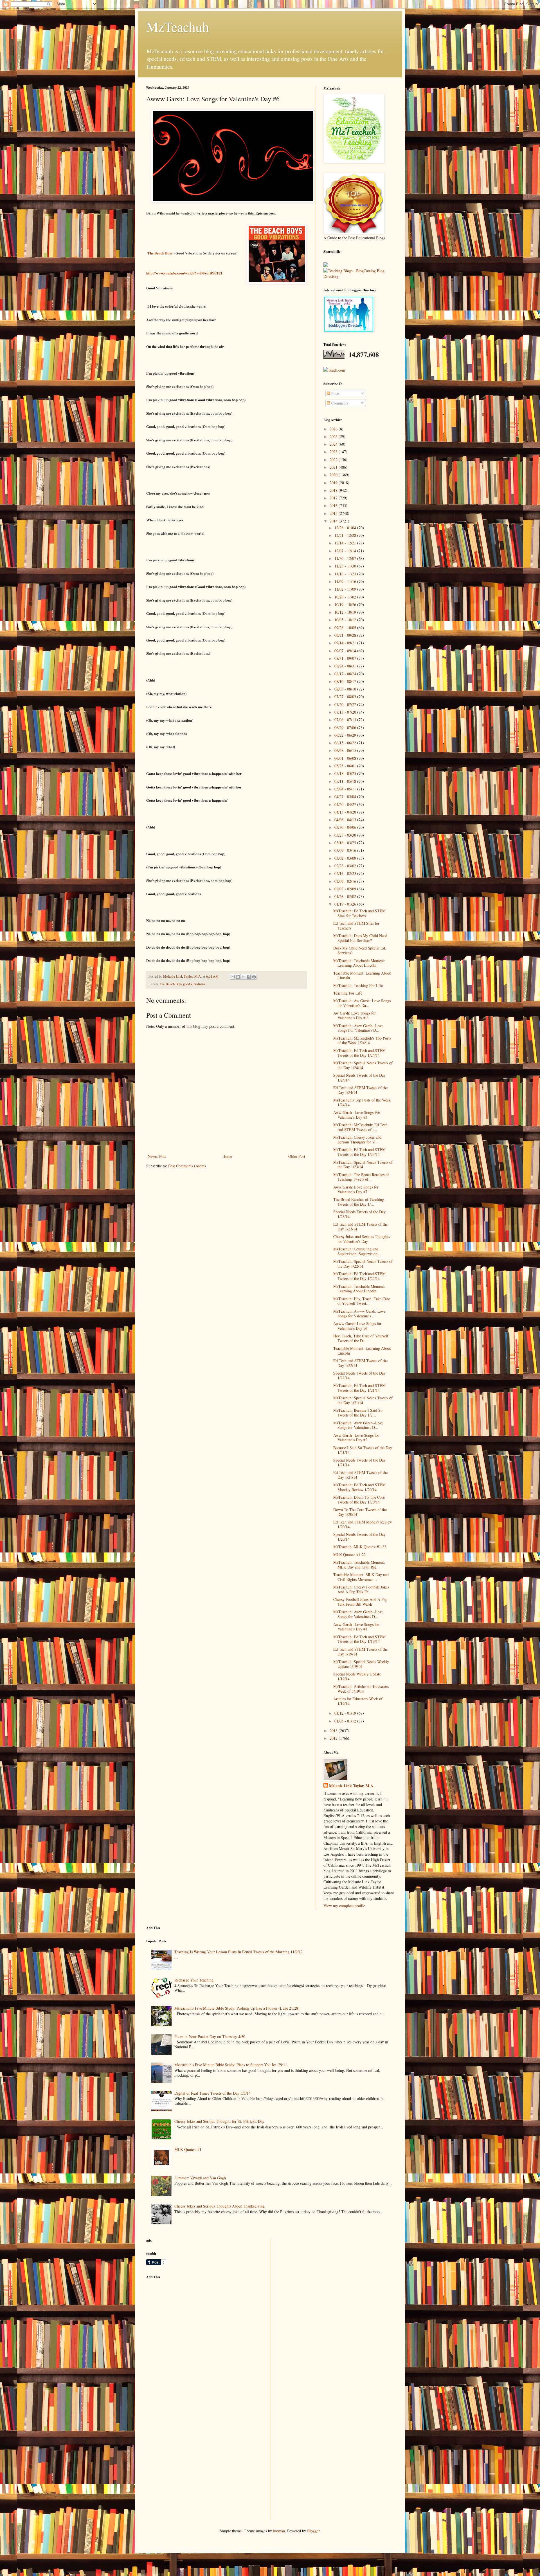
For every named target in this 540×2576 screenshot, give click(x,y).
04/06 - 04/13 (346, 820)
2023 (334, 452)
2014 (334, 521)
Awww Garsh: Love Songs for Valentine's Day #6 (357, 1326)
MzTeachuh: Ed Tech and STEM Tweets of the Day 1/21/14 (359, 1388)
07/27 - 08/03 (346, 697)
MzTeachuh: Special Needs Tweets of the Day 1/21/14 (363, 1400)
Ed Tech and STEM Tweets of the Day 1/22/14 (360, 1363)
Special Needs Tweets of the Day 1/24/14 (359, 1078)
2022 (334, 460)
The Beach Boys (160, 253)
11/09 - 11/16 (346, 581)
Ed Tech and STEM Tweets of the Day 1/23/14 (360, 1226)
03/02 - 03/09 (346, 858)
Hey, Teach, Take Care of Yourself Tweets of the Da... (361, 1338)
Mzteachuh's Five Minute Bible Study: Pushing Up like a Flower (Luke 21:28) (237, 2008)
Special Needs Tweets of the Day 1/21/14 (359, 1462)
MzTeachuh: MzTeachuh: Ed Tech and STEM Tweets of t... (360, 1127)
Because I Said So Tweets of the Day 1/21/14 (363, 1450)
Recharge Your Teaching (194, 1980)
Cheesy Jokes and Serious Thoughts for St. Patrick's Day (219, 2121)
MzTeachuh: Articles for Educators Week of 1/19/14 (361, 1689)
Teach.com (337, 370)
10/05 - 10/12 (346, 620)
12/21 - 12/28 (346, 535)
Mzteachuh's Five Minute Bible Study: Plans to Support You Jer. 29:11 (231, 2065)
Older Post (297, 1156)
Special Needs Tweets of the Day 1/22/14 (359, 1375)
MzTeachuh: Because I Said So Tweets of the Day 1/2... (358, 1413)
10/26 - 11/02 (346, 597)
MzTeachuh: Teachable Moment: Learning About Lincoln (359, 963)
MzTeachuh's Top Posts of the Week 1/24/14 (362, 1102)
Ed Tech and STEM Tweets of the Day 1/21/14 (360, 1475)
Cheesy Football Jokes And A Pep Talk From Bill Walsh (360, 1602)
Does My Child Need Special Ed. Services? (360, 950)
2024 (334, 444)
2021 (334, 467)
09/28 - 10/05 (346, 628)
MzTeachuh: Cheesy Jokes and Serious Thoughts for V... (357, 1140)
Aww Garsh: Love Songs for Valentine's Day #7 (356, 1189)
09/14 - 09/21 (346, 643)
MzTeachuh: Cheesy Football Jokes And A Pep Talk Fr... (361, 1589)
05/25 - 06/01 (346, 766)
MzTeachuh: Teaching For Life (358, 985)
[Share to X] (243, 977)
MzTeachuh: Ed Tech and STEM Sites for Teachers (359, 913)
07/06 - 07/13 (346, 720)
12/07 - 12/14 (346, 551)
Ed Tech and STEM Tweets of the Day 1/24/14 (360, 1090)
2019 (334, 483)
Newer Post (157, 1156)
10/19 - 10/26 (346, 605)
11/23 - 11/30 (346, 566)
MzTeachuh (178, 26)
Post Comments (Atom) (187, 1166)
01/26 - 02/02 (346, 896)
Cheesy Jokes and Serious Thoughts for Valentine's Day (362, 1239)
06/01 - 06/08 (346, 758)
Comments (339, 403)
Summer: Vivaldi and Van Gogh (200, 2178)
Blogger (313, 2531)
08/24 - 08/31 (346, 666)
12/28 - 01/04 (346, 528)
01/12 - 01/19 (346, 1713)
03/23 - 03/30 (346, 835)
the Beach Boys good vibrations (183, 984)
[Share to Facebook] (249, 977)
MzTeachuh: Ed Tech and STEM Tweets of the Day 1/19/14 (359, 1639)
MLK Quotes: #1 (188, 2149)
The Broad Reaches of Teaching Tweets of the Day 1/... (359, 1202)
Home (227, 1156)
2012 (334, 1738)
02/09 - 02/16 (346, 881)
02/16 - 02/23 (346, 873)
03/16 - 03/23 (346, 843)
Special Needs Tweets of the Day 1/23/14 (359, 1214)
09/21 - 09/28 (346, 635)
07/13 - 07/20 (346, 712)
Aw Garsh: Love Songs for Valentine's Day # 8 (355, 1015)
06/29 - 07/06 (346, 728)
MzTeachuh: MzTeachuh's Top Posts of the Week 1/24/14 (362, 1040)
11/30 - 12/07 (346, 558)
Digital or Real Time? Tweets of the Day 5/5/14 (212, 2093)
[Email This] (233, 977)
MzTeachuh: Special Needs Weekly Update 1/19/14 (361, 1664)
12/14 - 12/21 (346, 543)
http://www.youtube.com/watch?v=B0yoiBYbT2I (184, 273)
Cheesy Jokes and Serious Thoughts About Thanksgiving (220, 2206)
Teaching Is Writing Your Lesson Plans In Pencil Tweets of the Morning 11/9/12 (238, 1952)
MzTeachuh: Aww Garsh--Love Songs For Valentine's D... (358, 1028)
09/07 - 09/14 (346, 651)
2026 (334, 429)
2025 (334, 436)
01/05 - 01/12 (346, 1721)
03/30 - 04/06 (346, 827)
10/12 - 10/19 (346, 612)
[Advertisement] (188, 2323)
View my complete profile (344, 1906)
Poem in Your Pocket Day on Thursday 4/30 (210, 2037)
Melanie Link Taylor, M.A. (352, 1786)
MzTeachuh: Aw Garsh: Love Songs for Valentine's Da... (362, 1003)
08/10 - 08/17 (346, 681)
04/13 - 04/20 (346, 812)
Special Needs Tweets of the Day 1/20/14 (359, 1537)
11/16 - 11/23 (346, 574)
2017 (334, 498)
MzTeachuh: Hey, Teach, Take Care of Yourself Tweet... (362, 1301)
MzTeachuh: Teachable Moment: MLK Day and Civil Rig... (359, 1565)
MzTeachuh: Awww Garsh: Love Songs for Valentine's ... (359, 1313)
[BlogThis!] (238, 977)
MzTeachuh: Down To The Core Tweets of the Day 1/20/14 (359, 1500)
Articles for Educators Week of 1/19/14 (358, 1701)
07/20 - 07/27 (346, 704)
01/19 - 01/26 (346, 904)
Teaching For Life (348, 993)
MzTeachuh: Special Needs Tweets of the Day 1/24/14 (363, 1065)
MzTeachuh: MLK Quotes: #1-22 (360, 1547)
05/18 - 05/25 (346, 773)
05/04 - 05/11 (346, 789)
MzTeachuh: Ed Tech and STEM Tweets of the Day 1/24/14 (359, 1053)
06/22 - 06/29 (346, 735)
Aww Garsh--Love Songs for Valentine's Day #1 (356, 1627)
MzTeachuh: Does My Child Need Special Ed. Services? (360, 938)
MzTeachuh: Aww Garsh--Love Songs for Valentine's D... (358, 1425)
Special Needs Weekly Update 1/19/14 (357, 1676)
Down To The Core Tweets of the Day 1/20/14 (360, 1512)
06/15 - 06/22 (346, 743)
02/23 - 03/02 (346, 866)
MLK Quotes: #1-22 (349, 1555)
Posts (335, 393)
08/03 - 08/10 (346, 689)
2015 (334, 513)
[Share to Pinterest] (254, 977)
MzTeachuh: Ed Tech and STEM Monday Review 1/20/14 (359, 1487)
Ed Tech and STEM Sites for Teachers (356, 926)
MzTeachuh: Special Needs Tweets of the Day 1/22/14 (363, 1264)
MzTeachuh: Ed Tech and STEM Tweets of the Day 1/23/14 (359, 1152)
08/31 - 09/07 (346, 658)
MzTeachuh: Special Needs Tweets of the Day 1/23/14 (363, 1165)
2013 (334, 1731)
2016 (334, 505)
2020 (334, 475)
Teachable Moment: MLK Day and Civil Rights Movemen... (361, 1577)
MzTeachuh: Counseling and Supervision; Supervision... (357, 1251)
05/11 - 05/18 (346, 781)
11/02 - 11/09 (346, 589)
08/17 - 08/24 (346, 674)
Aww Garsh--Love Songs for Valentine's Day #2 (356, 1438)
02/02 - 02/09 (346, 889)
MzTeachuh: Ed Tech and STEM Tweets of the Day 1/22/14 (359, 1276)
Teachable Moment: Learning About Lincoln (362, 975)
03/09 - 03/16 (346, 850)
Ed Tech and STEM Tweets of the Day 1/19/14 (360, 1652)
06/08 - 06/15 (346, 750)
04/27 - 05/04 (346, 797)
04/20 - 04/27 (346, 804)
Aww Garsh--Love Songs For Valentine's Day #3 (357, 1115)
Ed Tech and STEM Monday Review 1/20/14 (363, 1524)
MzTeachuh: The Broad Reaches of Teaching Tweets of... (361, 1177)
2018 (334, 490)
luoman (279, 2531)
